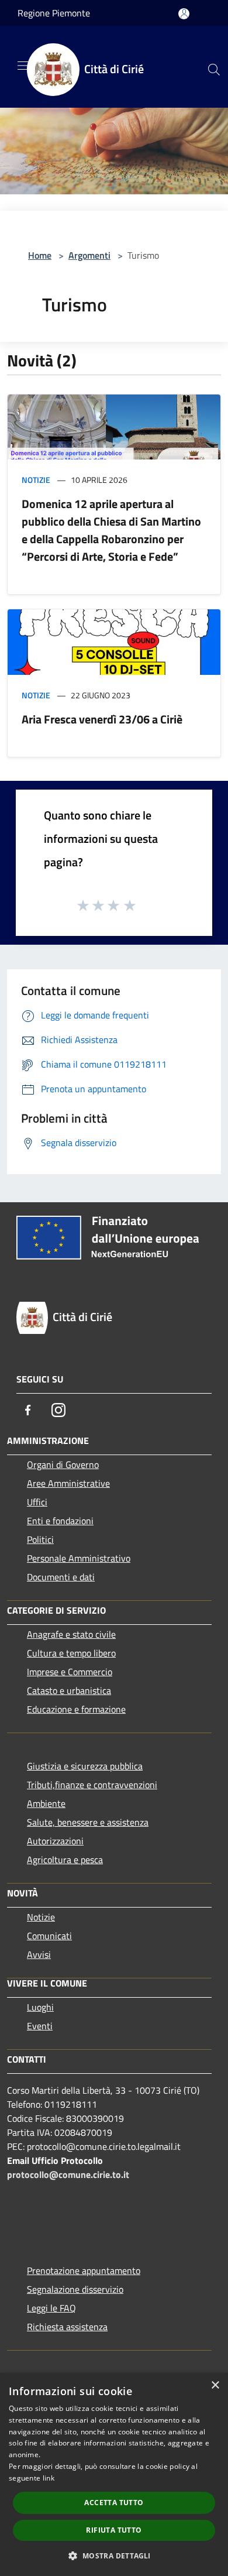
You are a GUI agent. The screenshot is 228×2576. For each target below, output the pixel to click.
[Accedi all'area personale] (184, 14)
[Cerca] (214, 70)
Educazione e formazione (76, 1709)
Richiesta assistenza (67, 2327)
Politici (40, 1539)
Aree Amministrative (68, 1483)
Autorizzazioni (55, 1841)
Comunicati (49, 1936)
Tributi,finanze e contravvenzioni (92, 1785)
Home (40, 255)
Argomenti (89, 255)
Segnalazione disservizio (75, 2289)
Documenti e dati (61, 1577)
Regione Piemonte (54, 13)
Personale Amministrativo (79, 1558)
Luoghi (40, 2007)
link (49, 2478)
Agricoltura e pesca (65, 1860)
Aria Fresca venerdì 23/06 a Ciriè (102, 719)
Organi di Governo (63, 1464)
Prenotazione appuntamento (84, 2270)
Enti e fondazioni (60, 1521)
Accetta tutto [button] (114, 2503)
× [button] (215, 2385)
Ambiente (46, 1803)
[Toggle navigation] (23, 66)
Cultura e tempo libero (71, 1653)
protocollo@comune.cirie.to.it (68, 2174)
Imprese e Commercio (70, 1672)
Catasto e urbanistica (69, 1690)
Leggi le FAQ (51, 2308)
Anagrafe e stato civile (71, 1634)
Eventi (40, 2026)
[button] (114, 2556)
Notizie (36, 480)
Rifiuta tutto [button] (114, 2530)
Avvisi (39, 1954)
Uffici (37, 1502)
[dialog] (114, 2474)
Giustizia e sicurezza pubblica (85, 1766)
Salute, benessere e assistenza (88, 1822)
